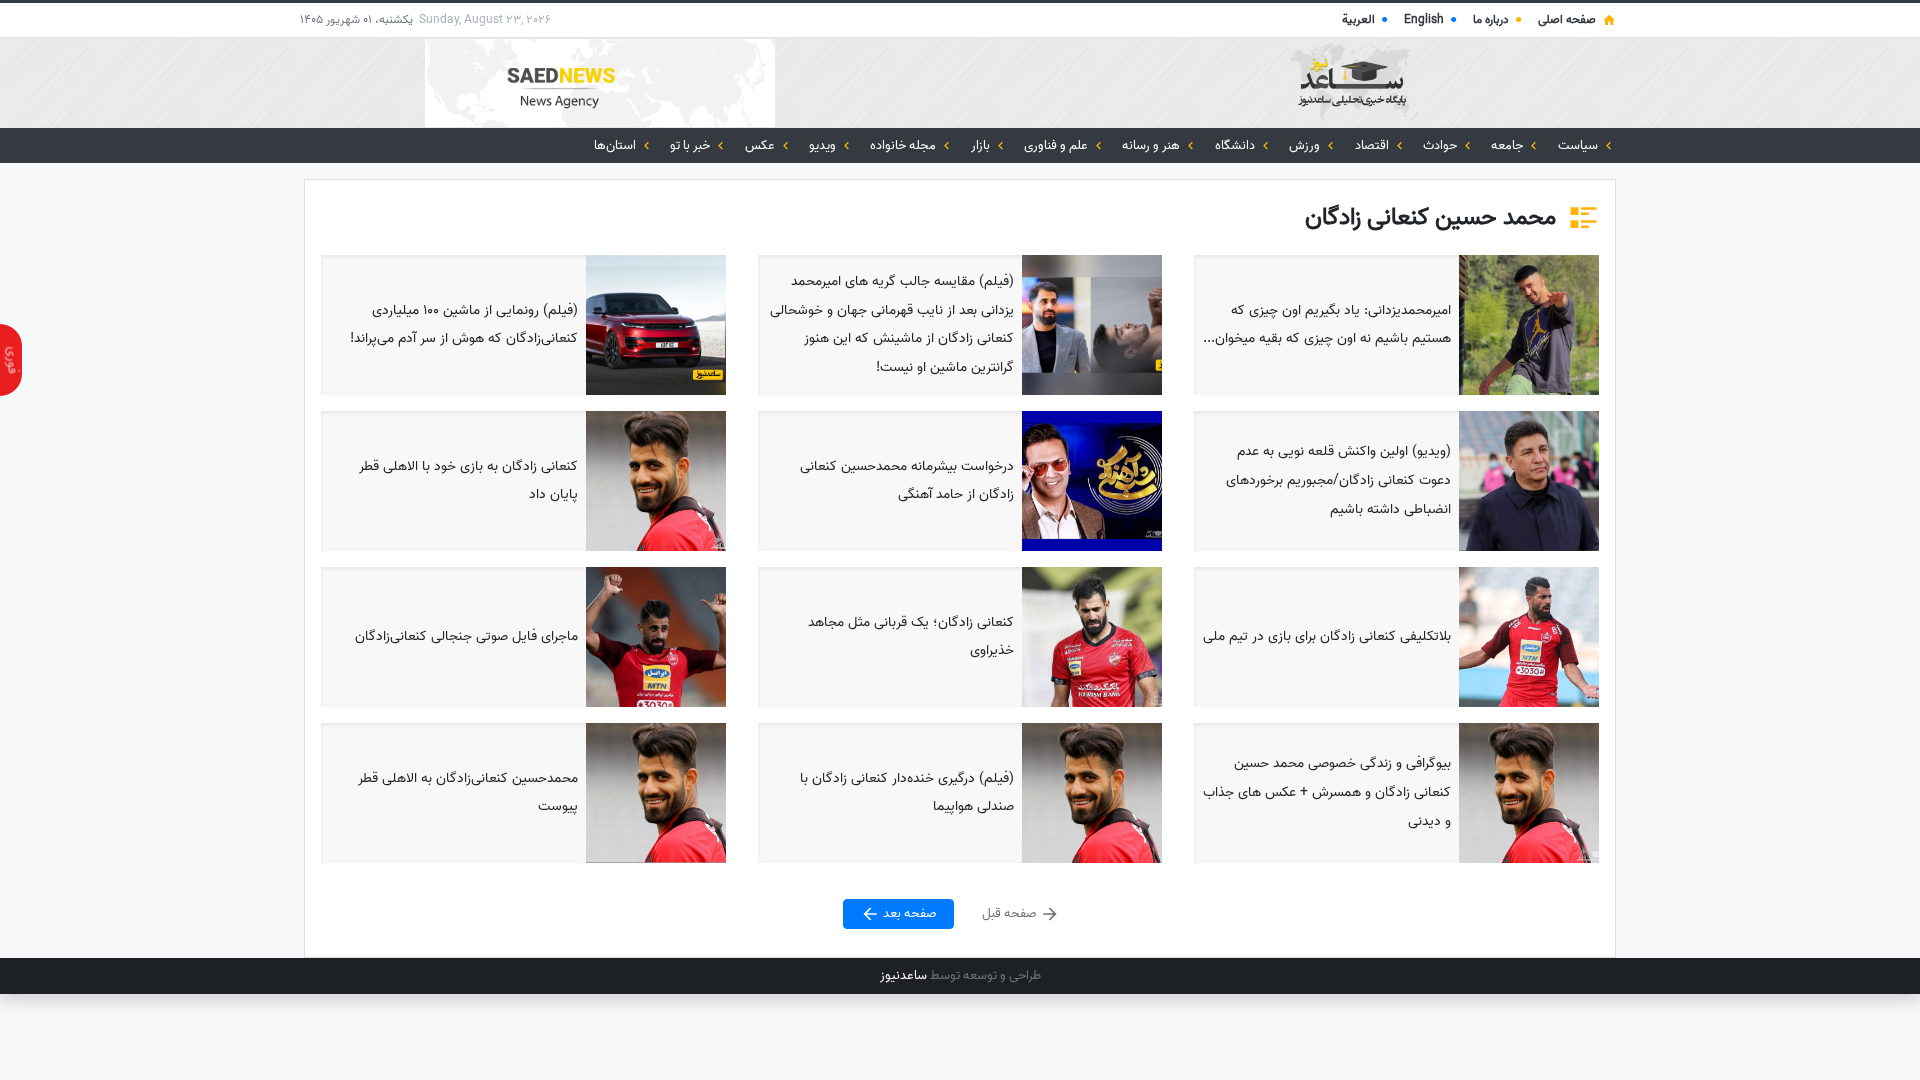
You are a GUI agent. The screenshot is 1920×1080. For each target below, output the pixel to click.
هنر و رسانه (1152, 145)
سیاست (1579, 145)
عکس (761, 145)
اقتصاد (1373, 145)
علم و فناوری (1057, 145)
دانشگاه (1236, 145)
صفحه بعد (908, 914)
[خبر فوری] (11, 360)
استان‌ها (616, 145)
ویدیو (824, 145)
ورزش (1306, 145)
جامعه (1508, 145)
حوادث (1441, 145)
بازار (982, 145)
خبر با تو (691, 145)
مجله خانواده (904, 145)
